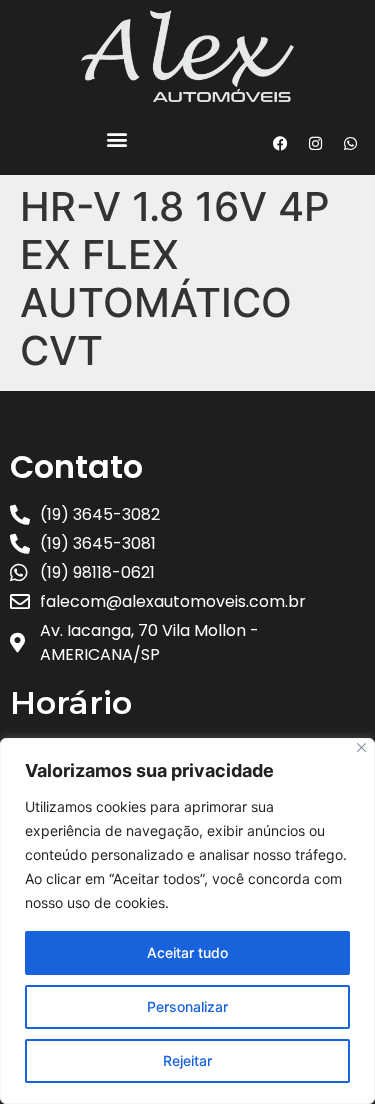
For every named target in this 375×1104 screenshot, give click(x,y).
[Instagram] (315, 144)
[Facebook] (280, 144)
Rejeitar (187, 1060)
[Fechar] (361, 747)
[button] (116, 138)
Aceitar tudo (187, 952)
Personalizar (187, 1006)
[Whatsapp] (350, 144)
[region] (187, 921)
